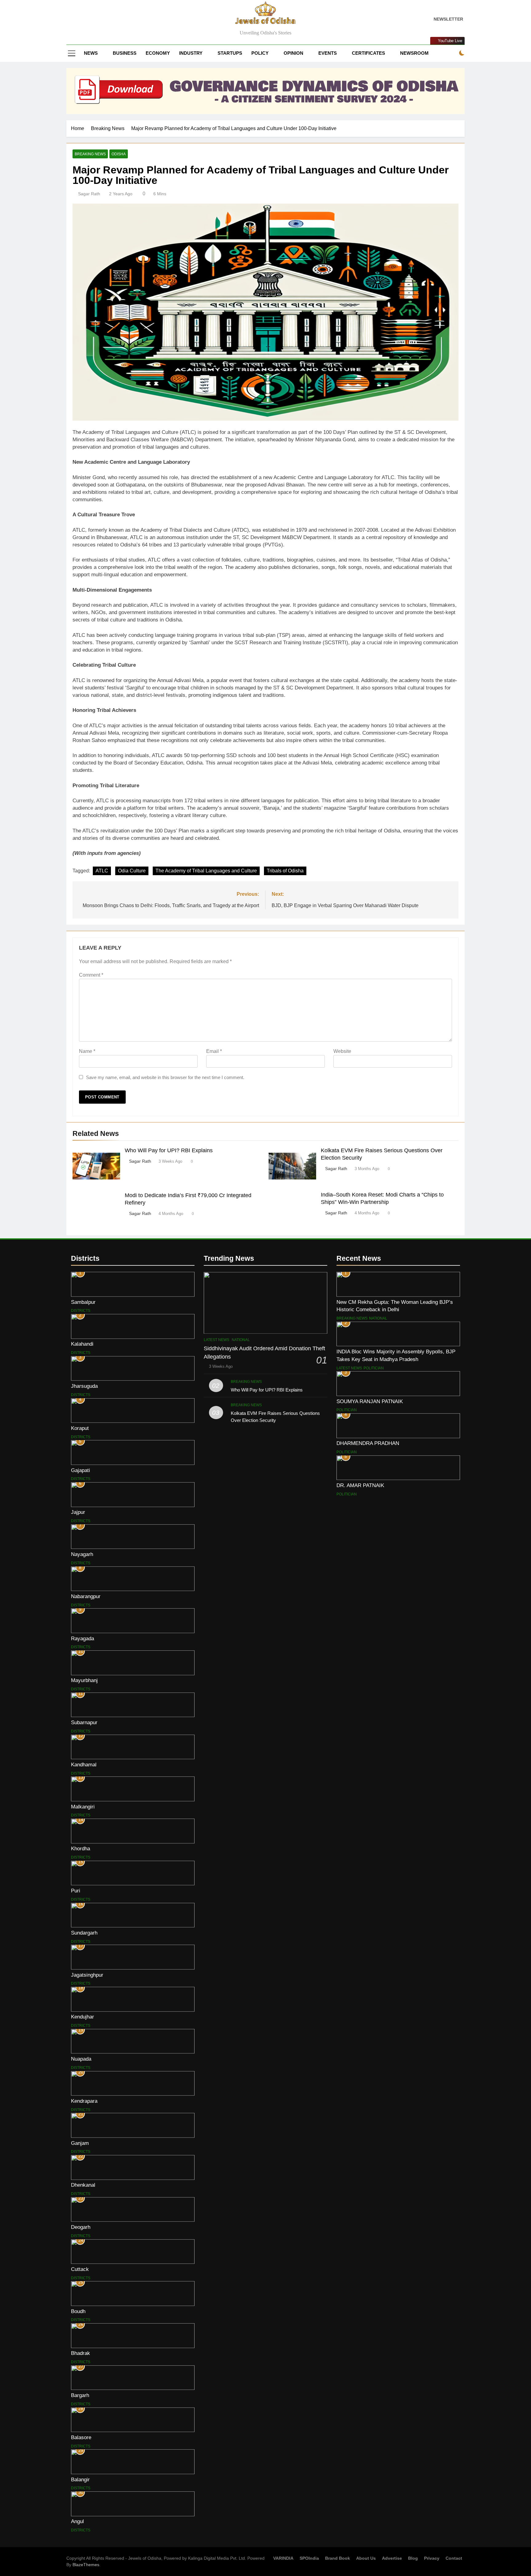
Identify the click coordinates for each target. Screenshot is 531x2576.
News (91, 53)
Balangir (80, 2479)
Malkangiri (83, 1807)
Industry (191, 53)
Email (214, 1051)
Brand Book (338, 2558)
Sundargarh (84, 1933)
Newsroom (414, 53)
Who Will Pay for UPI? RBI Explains (169, 1150)
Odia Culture (132, 871)
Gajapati (81, 1470)
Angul (77, 2521)
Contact (454, 2558)
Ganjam (80, 2143)
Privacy (432, 2558)
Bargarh (80, 2395)
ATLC (102, 871)
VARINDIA (283, 2558)
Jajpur (78, 1512)
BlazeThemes (86, 2565)
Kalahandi (82, 1344)
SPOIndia (309, 2558)
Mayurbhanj (84, 1680)
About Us (366, 2558)
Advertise (392, 2558)
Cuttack (80, 2269)
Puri (76, 1891)
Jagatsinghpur (87, 1975)
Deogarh (81, 2227)
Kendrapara (84, 2101)
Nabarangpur (86, 1596)
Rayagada (83, 1638)
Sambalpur (83, 1302)
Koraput (80, 1428)
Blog (413, 2558)
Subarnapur (84, 1722)
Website (342, 1051)
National (241, 1340)
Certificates (368, 53)
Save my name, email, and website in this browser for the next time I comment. (165, 1077)
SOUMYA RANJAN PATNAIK (370, 1401)
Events (328, 53)
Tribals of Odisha (285, 871)
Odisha (119, 154)
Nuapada (81, 2059)
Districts (81, 1311)
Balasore (81, 2437)
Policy (260, 53)
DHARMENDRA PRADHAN (368, 1443)
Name (87, 1051)
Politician (374, 1368)
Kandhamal (84, 1764)
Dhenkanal (83, 2185)
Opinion (293, 53)
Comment (91, 975)
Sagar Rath (89, 194)
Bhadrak (81, 2353)
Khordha (81, 1848)
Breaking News (90, 154)
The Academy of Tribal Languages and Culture (206, 871)
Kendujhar (83, 2017)
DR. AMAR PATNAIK (360, 1485)
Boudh (78, 2311)
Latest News (216, 1340)
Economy (158, 53)
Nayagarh (82, 1554)
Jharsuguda (84, 1386)
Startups (230, 53)
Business (125, 53)
